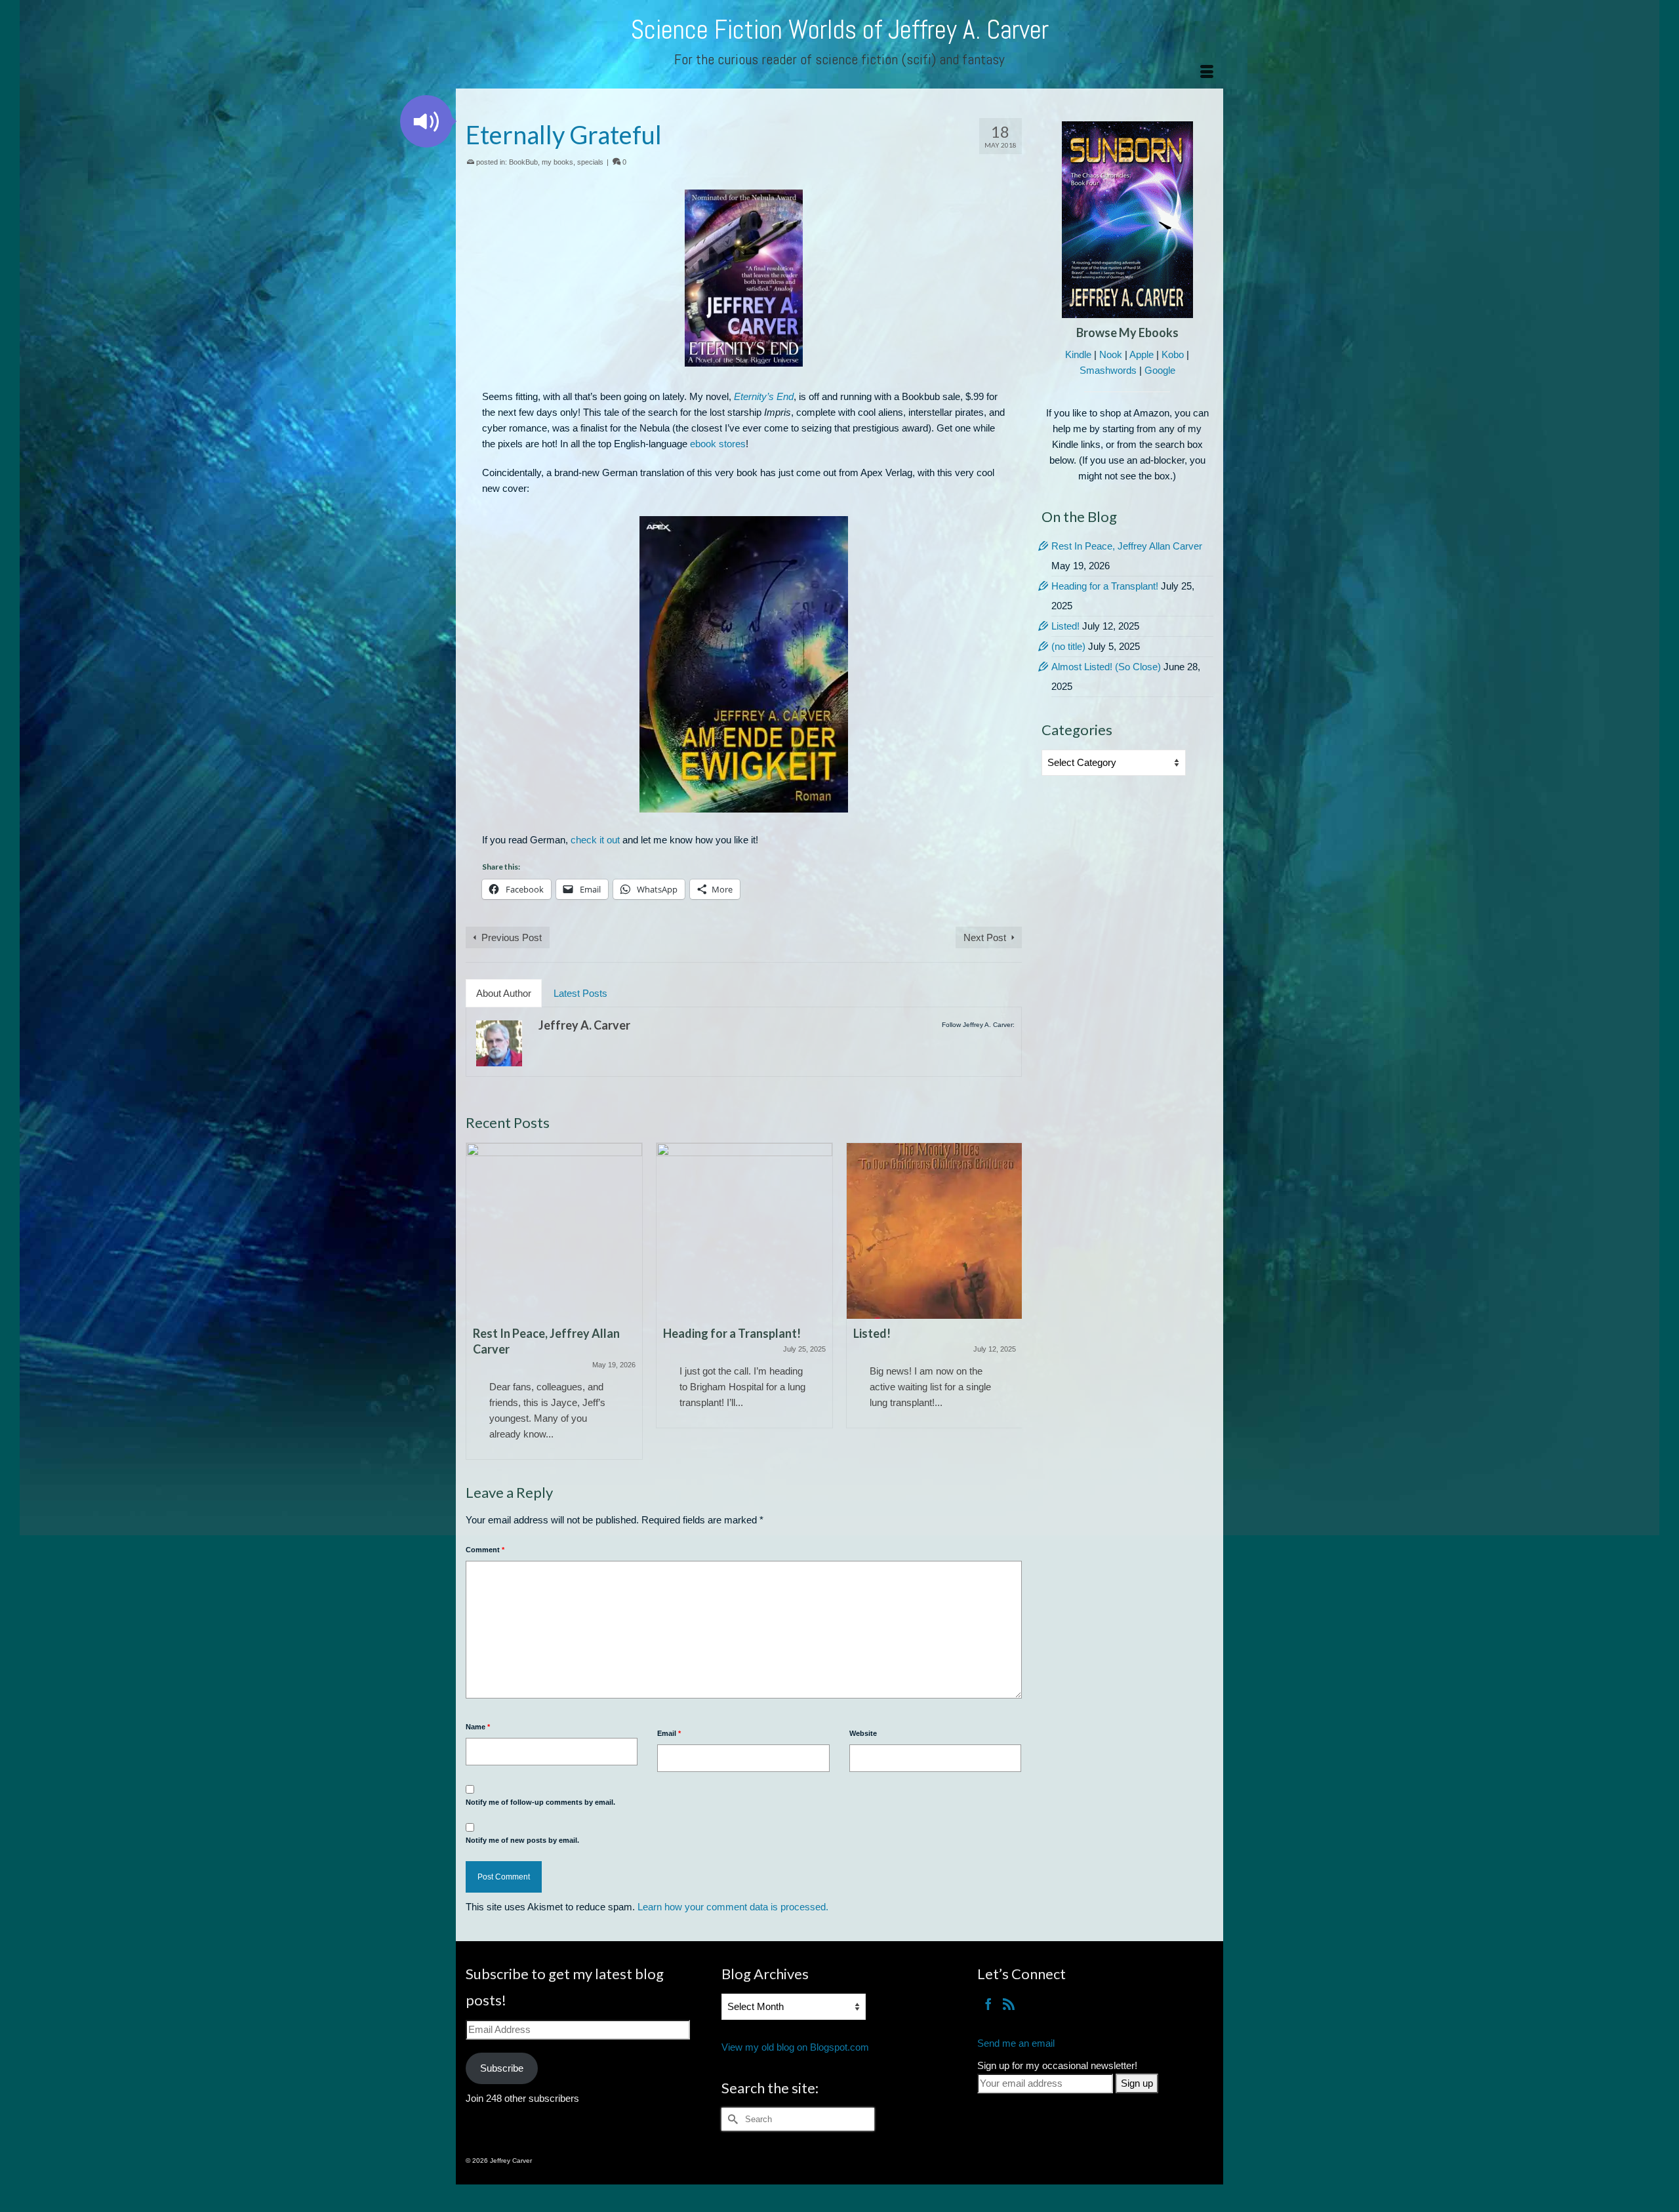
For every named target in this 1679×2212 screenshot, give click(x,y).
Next (1010, 1301)
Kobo (1173, 354)
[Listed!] (744, 1231)
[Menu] (1207, 72)
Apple (1142, 354)
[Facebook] (988, 2004)
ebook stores (718, 444)
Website (863, 1733)
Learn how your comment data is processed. (733, 1907)
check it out (595, 840)
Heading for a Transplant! (1105, 586)
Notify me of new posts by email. (522, 1840)
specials (590, 162)
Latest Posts (580, 993)
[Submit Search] (731, 2119)
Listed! (1065, 626)
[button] (426, 121)
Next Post (985, 937)
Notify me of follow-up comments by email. (540, 1802)
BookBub (523, 162)
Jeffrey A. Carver (584, 1025)
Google (1160, 370)
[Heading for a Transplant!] (554, 1231)
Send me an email (1016, 2043)
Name (478, 1727)
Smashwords (1108, 370)
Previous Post (512, 937)
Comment (485, 1550)
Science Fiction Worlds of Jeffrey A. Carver (840, 30)
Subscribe (502, 2068)
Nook (1111, 354)
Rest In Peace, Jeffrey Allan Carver (1127, 546)
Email (669, 1733)
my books (557, 162)
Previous (477, 1301)
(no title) (1068, 646)
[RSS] (1009, 2004)
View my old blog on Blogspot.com (795, 2047)
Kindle (1078, 354)
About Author (504, 993)
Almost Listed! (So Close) (1106, 667)
